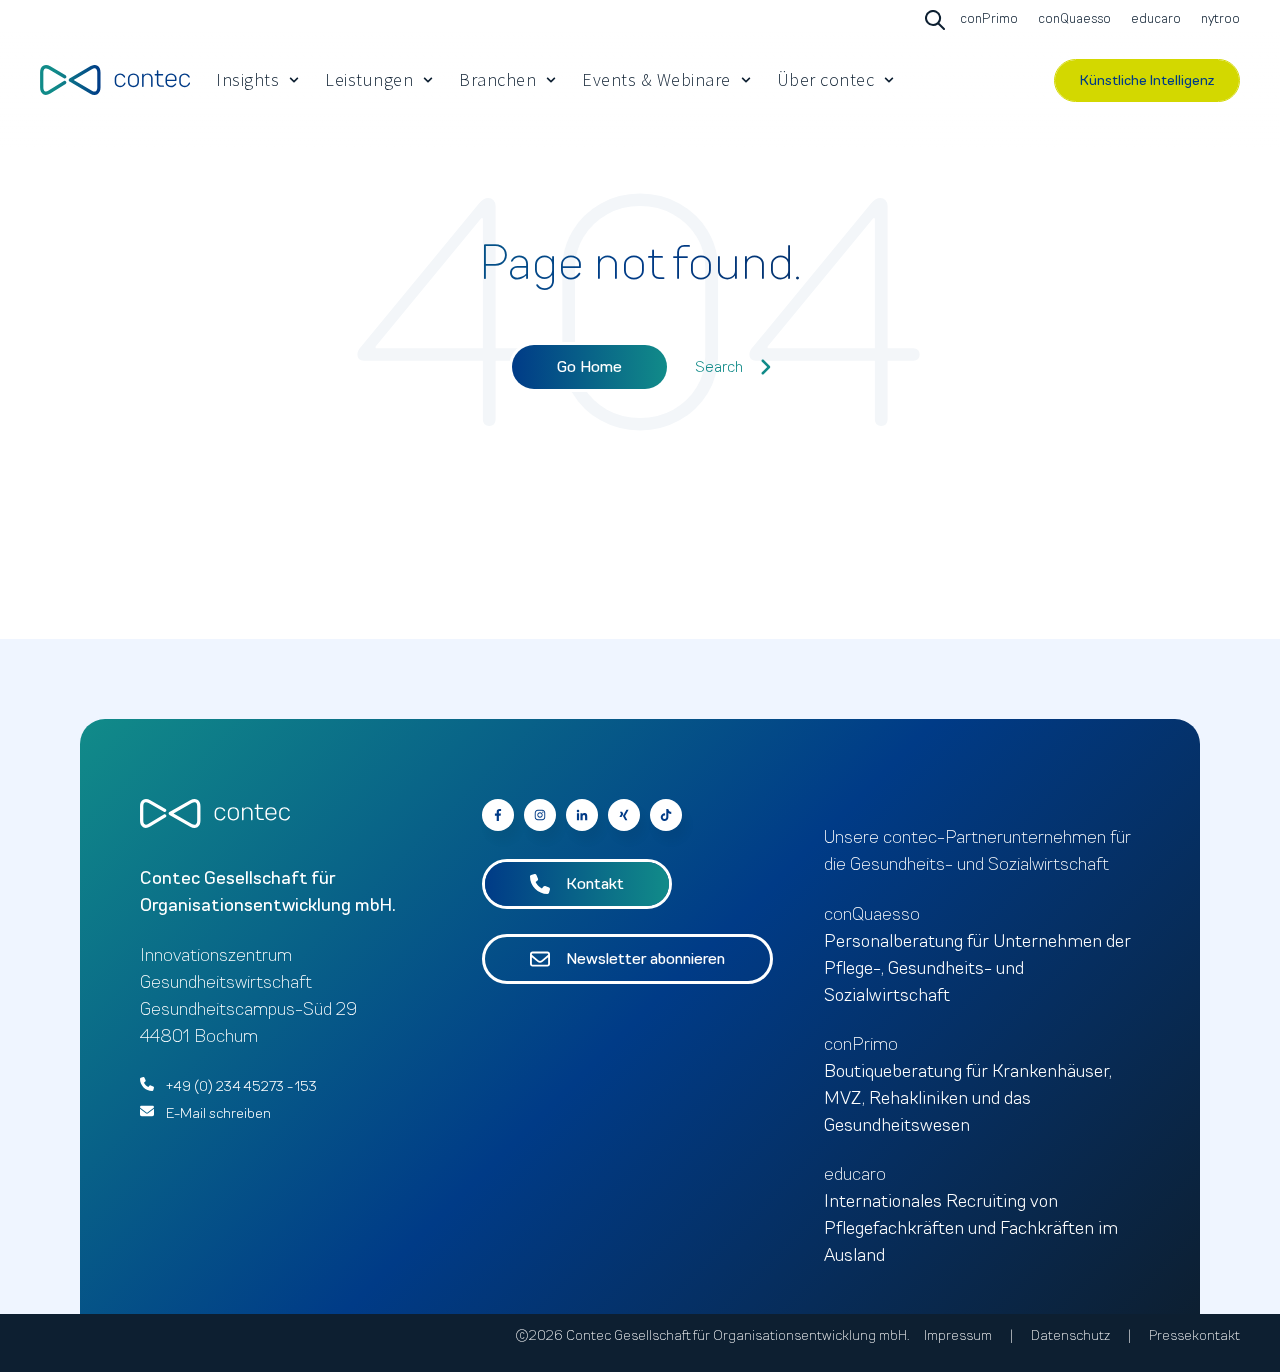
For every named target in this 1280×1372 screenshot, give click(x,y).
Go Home (589, 367)
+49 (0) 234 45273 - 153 (241, 1086)
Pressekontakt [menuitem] (1194, 1335)
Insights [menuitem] (247, 79)
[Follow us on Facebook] (666, 815)
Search (719, 367)
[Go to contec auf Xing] (624, 815)
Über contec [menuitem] (826, 79)
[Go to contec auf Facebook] (498, 815)
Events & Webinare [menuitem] (656, 79)
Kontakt (595, 884)
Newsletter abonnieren (645, 959)
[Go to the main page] (115, 79)
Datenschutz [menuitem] (1070, 1335)
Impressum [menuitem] (958, 1335)
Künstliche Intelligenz (1147, 80)
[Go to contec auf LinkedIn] (582, 815)
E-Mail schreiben (218, 1113)
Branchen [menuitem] (497, 79)
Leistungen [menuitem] (369, 79)
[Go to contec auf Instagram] (540, 815)
